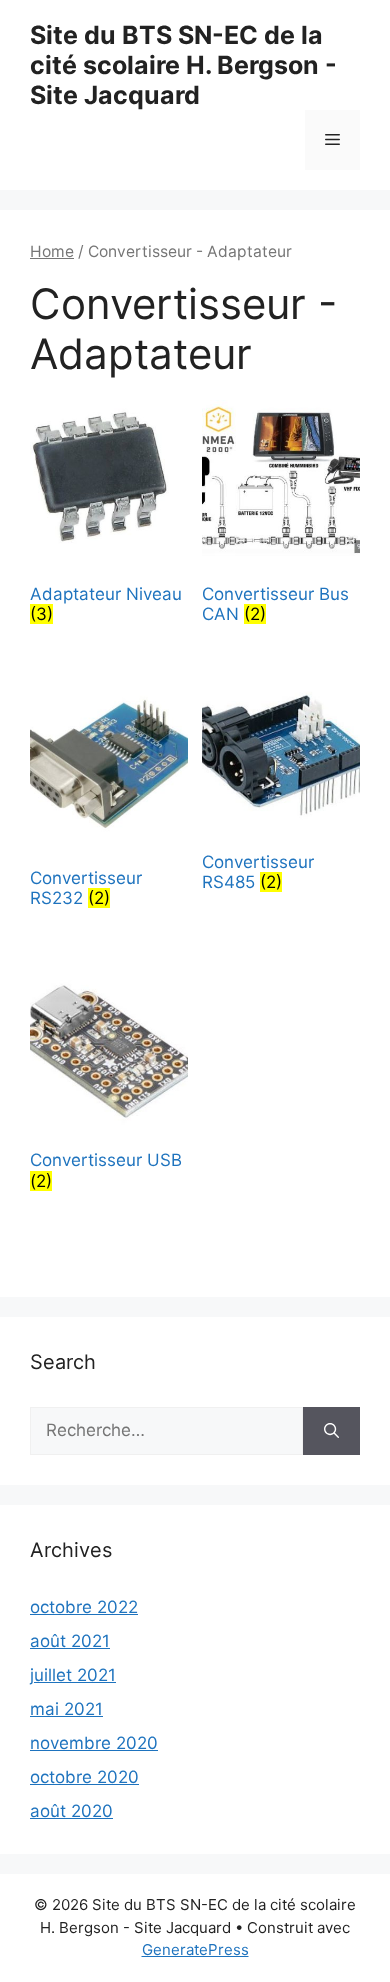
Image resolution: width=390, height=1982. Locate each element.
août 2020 (71, 1811)
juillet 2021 (73, 1675)
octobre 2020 (84, 1777)
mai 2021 (66, 1709)
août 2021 (70, 1641)
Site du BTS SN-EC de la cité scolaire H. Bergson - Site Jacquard (183, 65)
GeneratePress (195, 1949)
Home (52, 251)
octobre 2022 (84, 1607)
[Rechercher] (331, 1431)
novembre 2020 (94, 1743)
